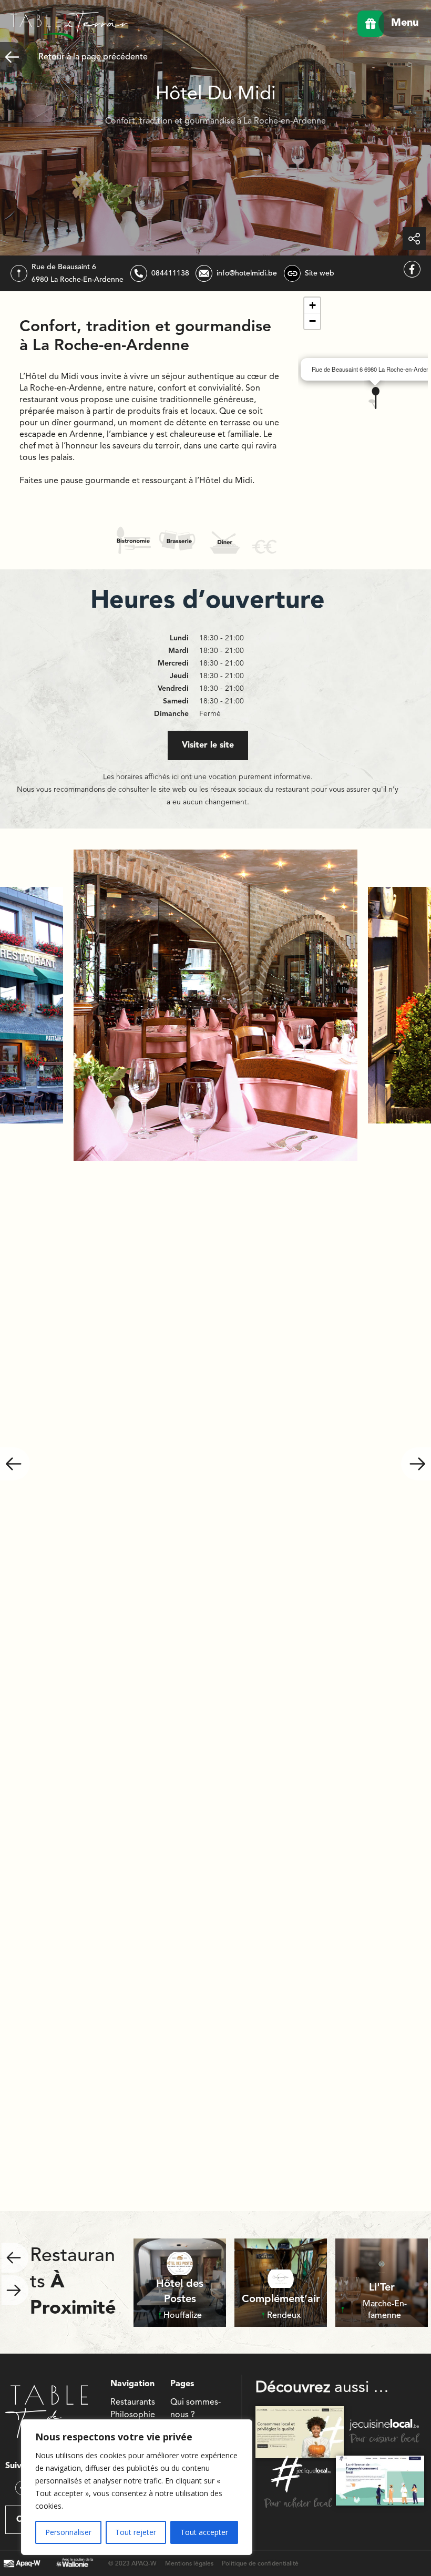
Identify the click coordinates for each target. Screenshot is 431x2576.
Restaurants (133, 2403)
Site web (320, 273)
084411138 (170, 273)
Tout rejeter (136, 2532)
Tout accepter (204, 2532)
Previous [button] (15, 1464)
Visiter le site (208, 745)
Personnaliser (68, 2532)
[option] (215, 1005)
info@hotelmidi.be (247, 273)
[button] (374, 398)
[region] (137, 2487)
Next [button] (416, 1464)
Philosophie (133, 2415)
